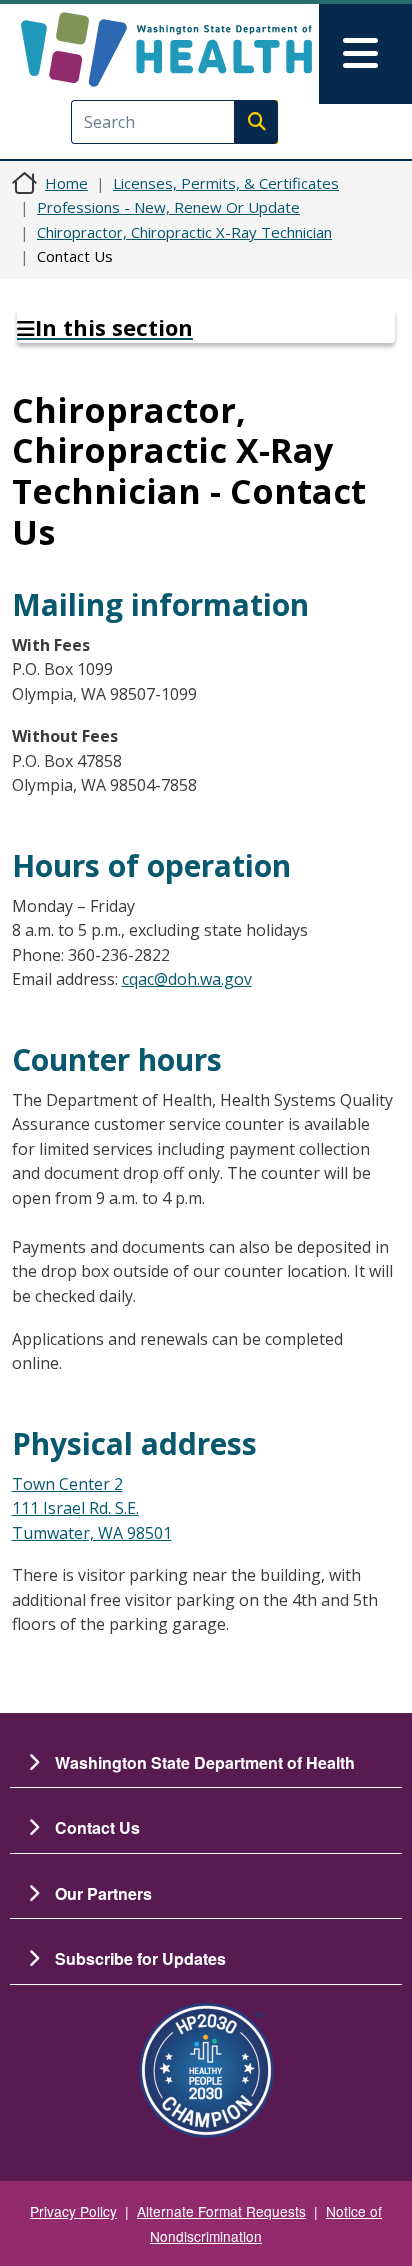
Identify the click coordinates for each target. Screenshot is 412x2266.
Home (66, 183)
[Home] (166, 49)
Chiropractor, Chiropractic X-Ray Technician (184, 232)
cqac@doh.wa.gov (187, 979)
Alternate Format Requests (221, 2211)
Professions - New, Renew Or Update (168, 207)
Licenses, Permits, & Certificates (226, 183)
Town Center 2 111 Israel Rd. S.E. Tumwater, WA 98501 (92, 1508)
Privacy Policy (73, 2211)
